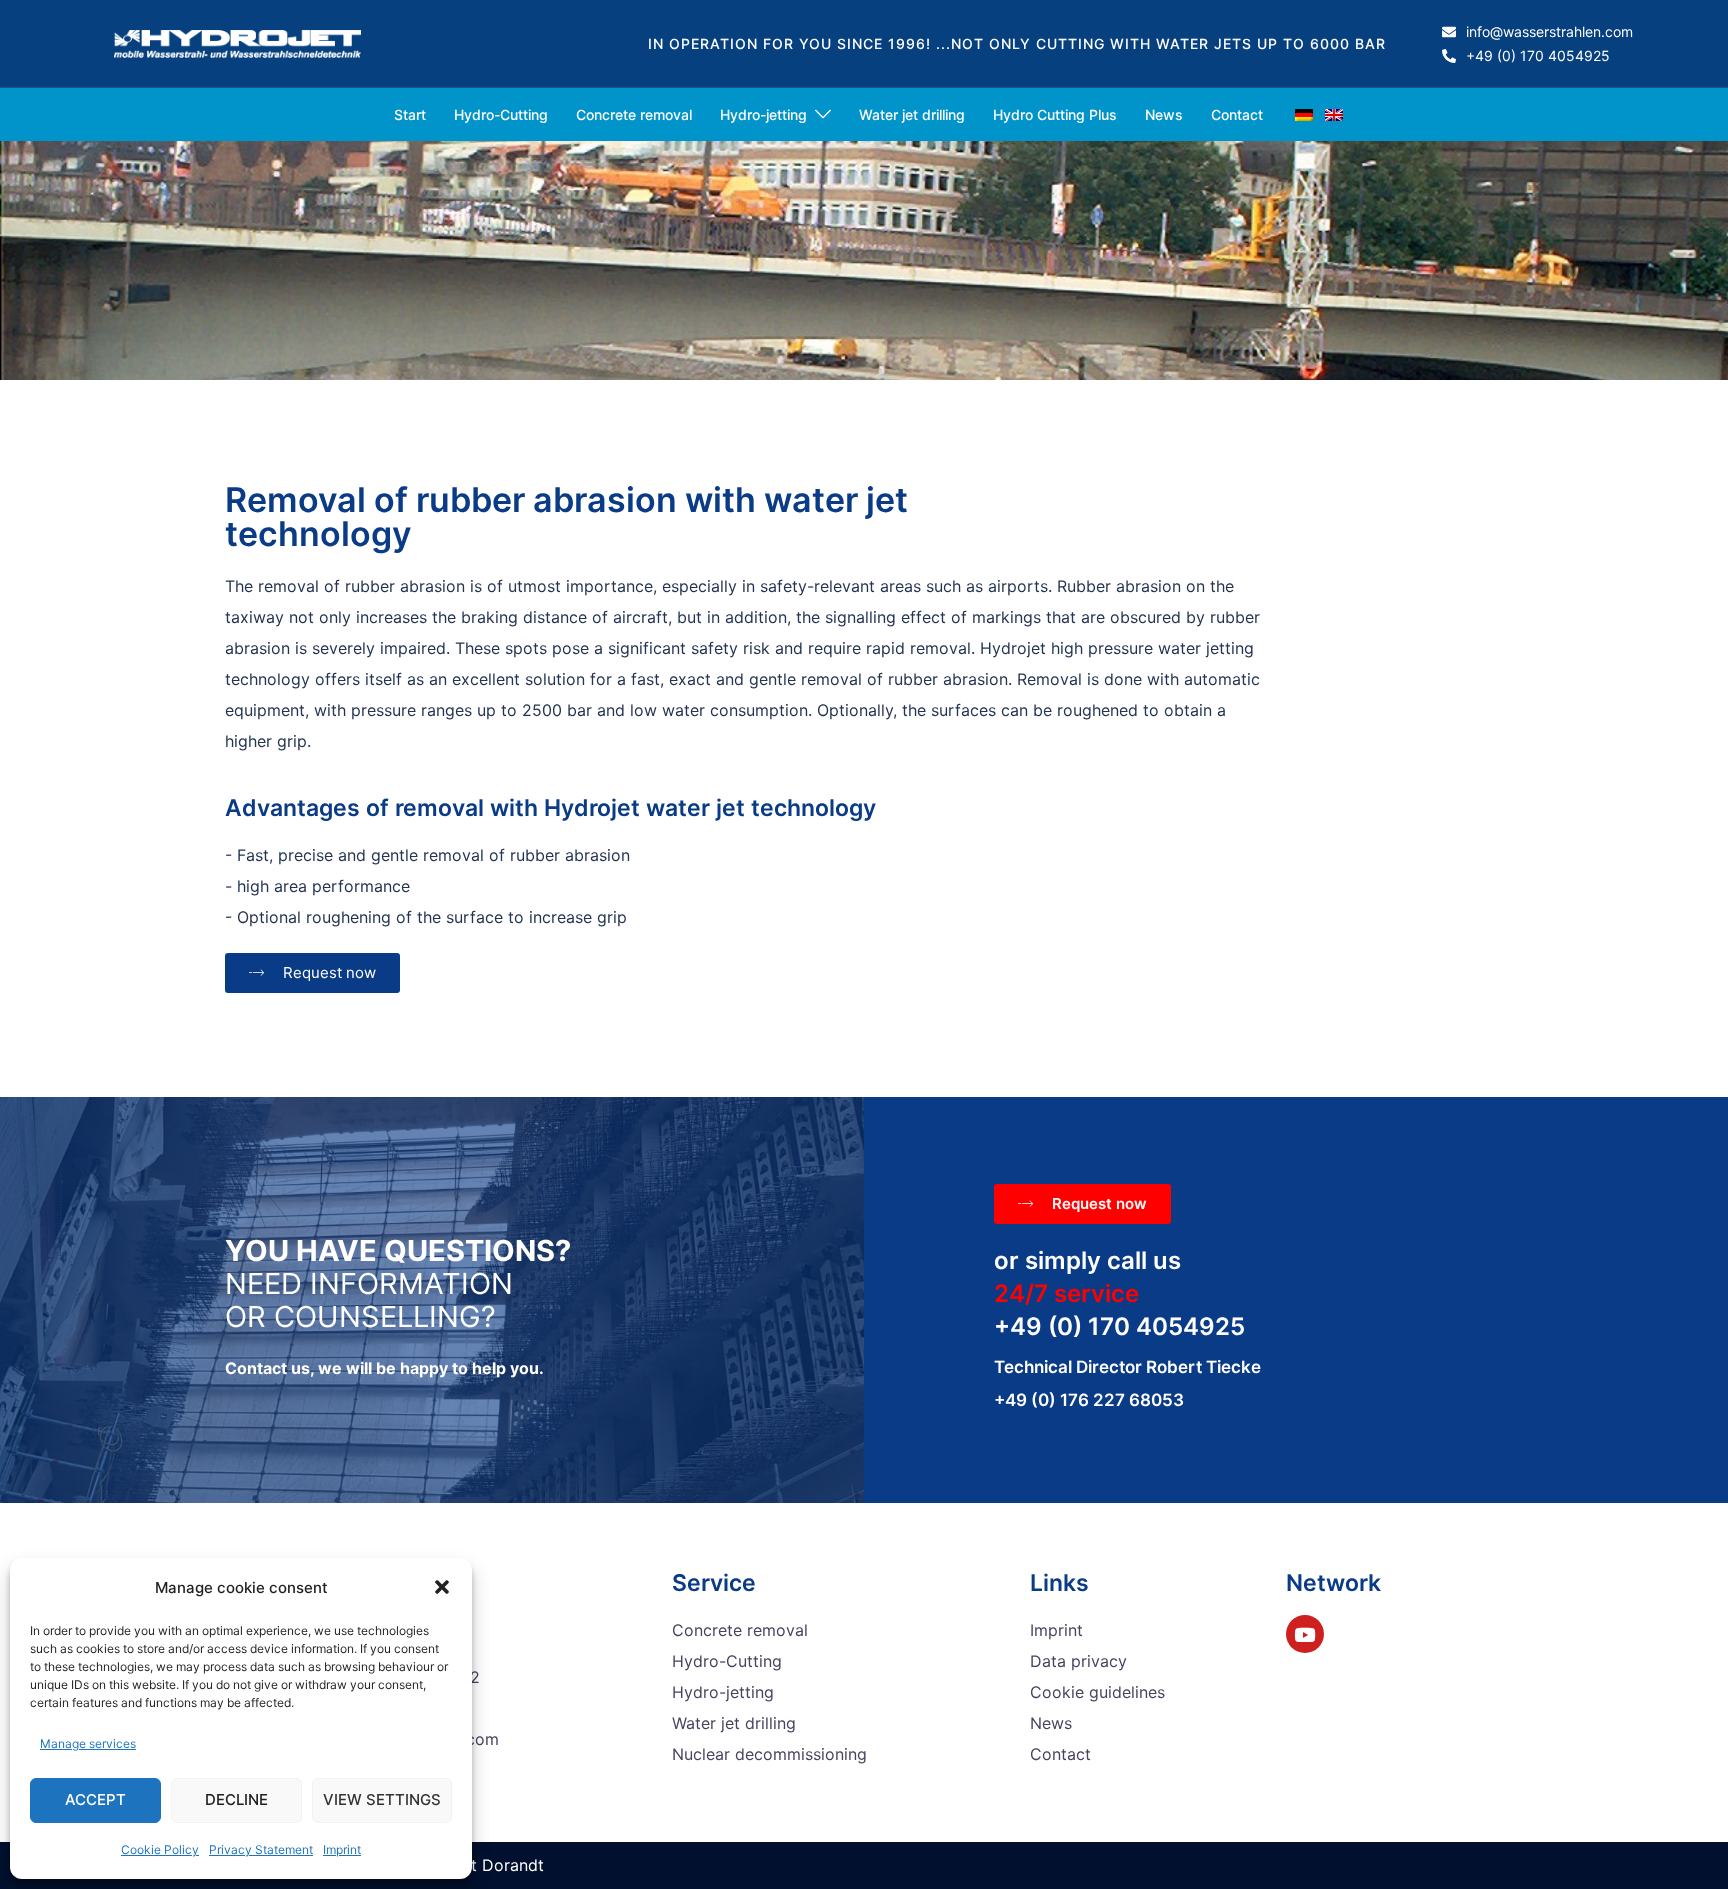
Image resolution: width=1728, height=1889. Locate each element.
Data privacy (1078, 1661)
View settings (382, 1799)
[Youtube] (1305, 1634)
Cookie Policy (160, 1849)
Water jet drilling (912, 114)
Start (410, 114)
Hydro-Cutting (501, 114)
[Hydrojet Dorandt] (237, 42)
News (1164, 114)
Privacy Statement (261, 1849)
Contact (1237, 114)
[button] (442, 1587)
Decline (236, 1799)
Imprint (342, 1849)
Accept (95, 1799)
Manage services (88, 1743)
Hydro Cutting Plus (1055, 114)
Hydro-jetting (763, 114)
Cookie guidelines (1097, 1692)
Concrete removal (634, 114)
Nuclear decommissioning (769, 1754)
